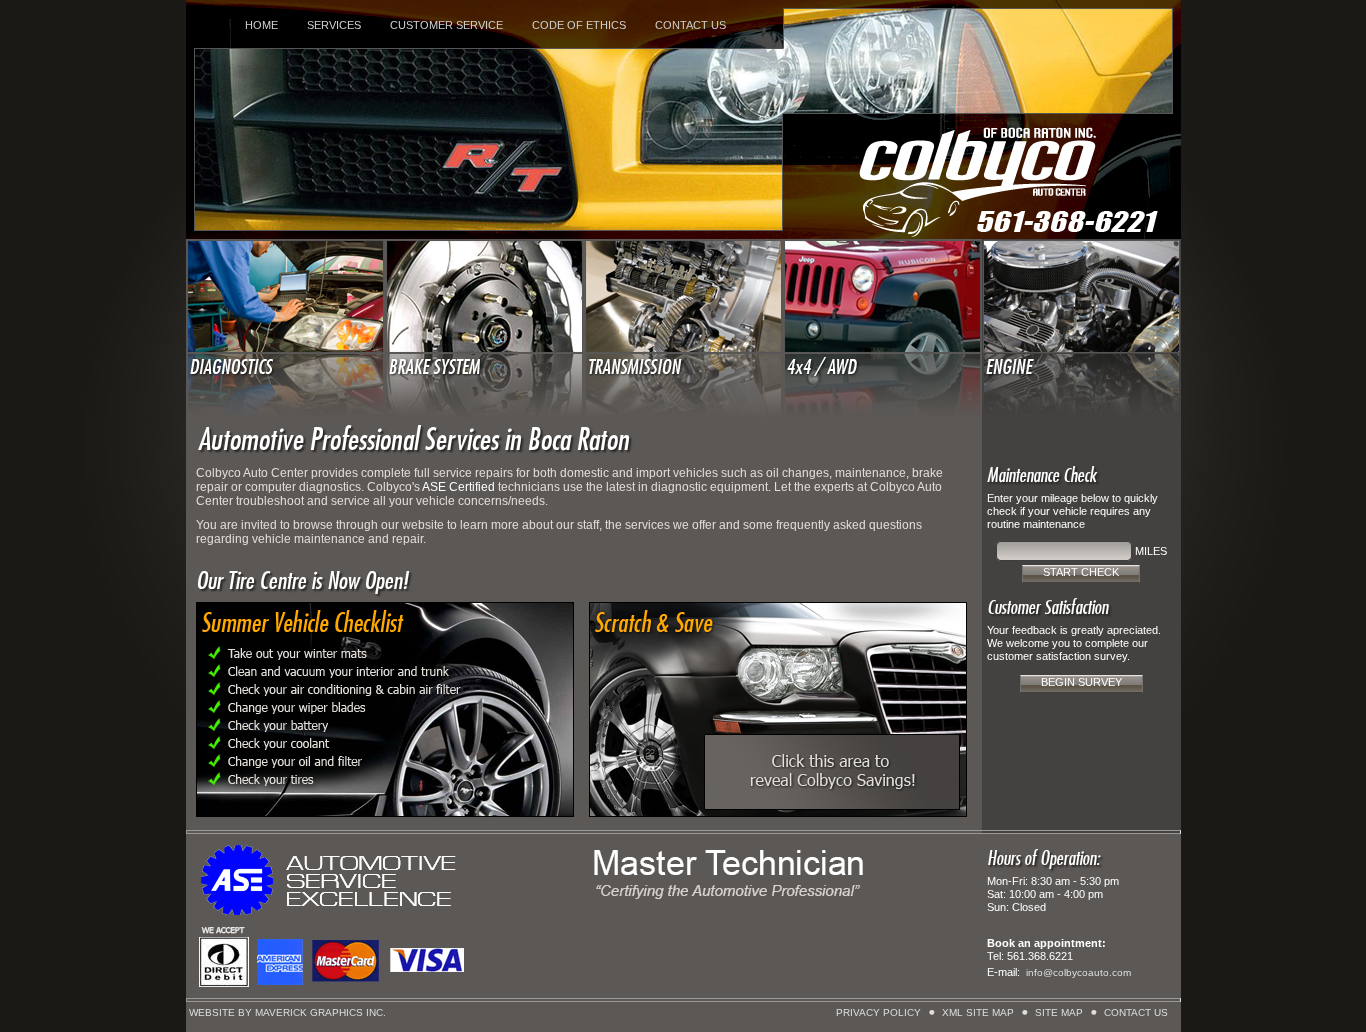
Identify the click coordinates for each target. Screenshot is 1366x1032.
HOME (261, 25)
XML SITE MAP (978, 1012)
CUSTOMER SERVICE (446, 25)
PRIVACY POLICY (878, 1012)
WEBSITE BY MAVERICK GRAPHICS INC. (287, 1012)
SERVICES (334, 25)
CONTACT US (690, 25)
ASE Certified (458, 487)
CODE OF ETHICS (579, 25)
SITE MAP (1059, 1012)
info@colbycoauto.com (1078, 972)
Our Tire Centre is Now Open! (302, 581)
